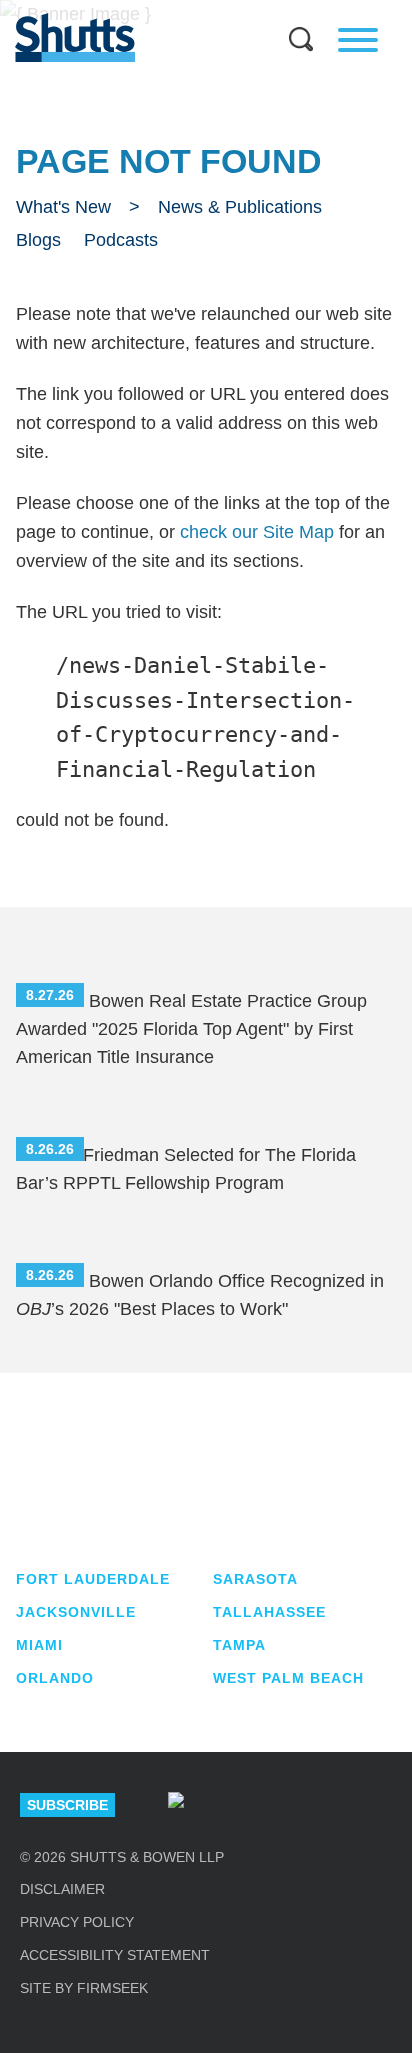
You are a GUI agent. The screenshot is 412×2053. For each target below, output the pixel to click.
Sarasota (255, 1579)
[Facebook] (384, 1805)
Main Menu (191, 10)
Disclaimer (62, 1889)
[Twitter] (315, 1805)
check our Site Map (257, 532)
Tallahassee (269, 1612)
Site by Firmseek (84, 1988)
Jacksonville (76, 1612)
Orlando (55, 1678)
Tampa (239, 1645)
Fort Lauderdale (93, 1579)
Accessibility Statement (115, 1955)
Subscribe (67, 1805)
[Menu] (358, 40)
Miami (39, 1645)
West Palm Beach (288, 1678)
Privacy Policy (77, 1922)
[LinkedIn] (246, 1805)
